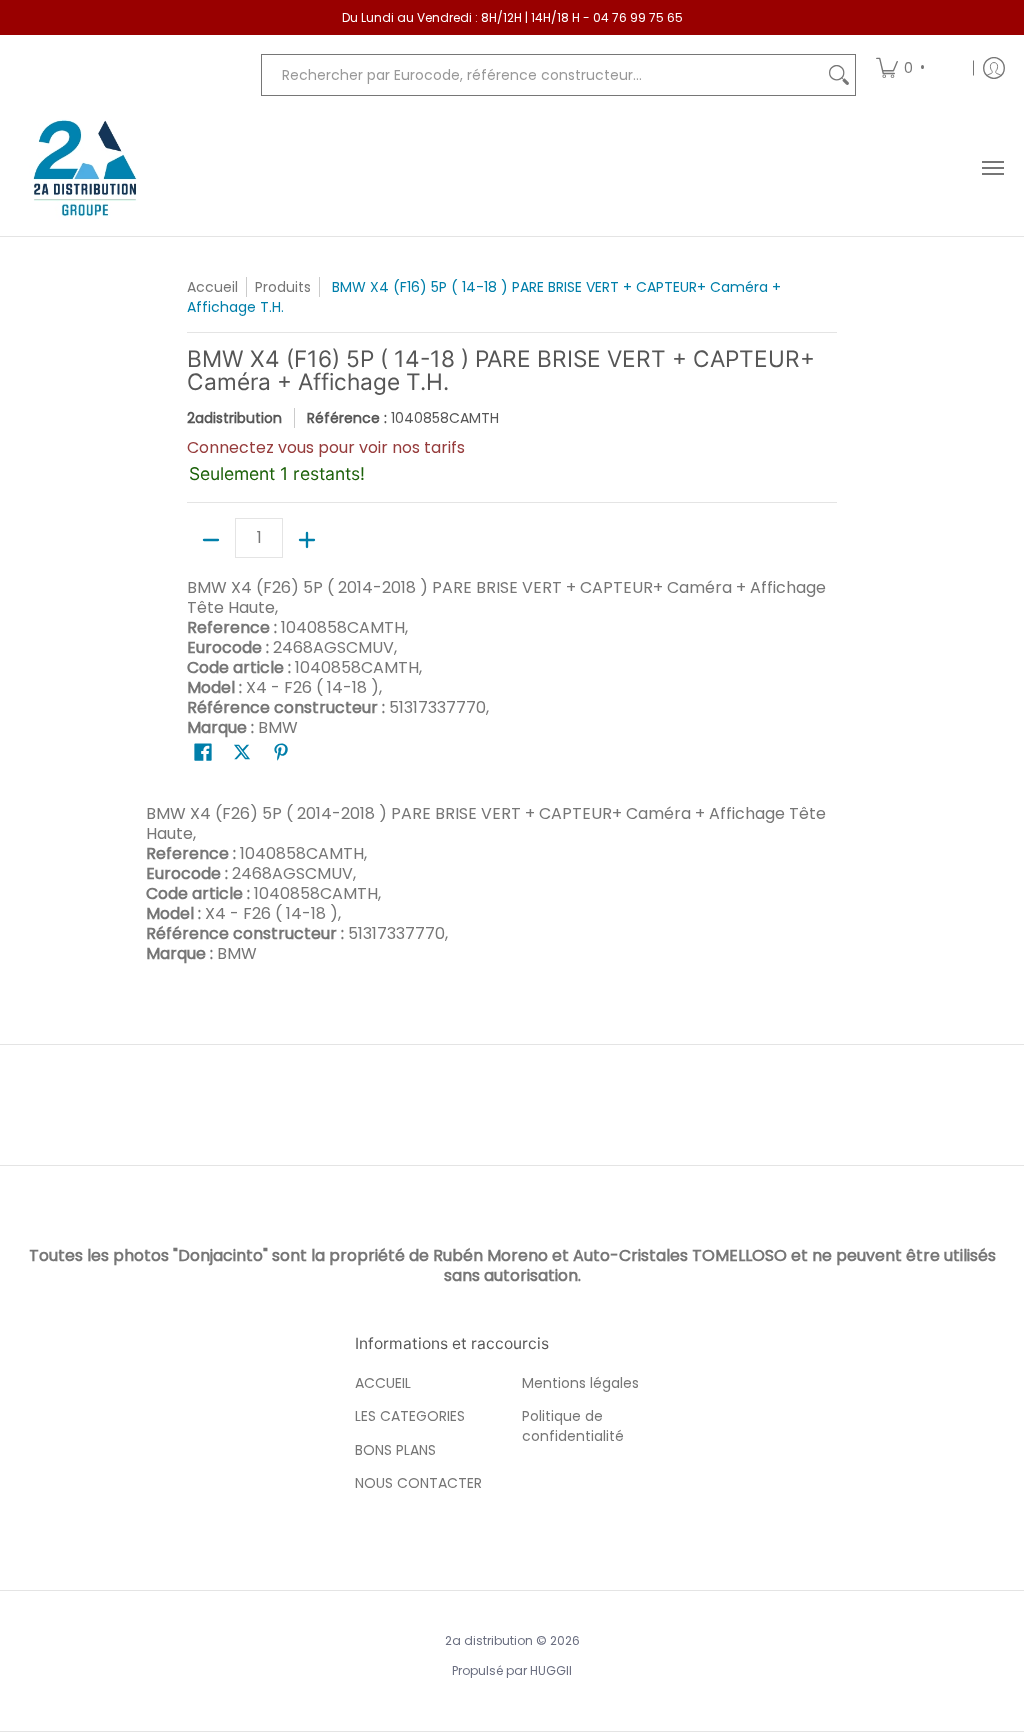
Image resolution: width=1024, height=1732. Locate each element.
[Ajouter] (307, 540)
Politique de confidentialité (573, 1426)
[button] (203, 752)
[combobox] (542, 75)
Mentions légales (580, 1383)
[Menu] (992, 168)
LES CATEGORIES (410, 1416)
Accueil (212, 287)
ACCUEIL (383, 1383)
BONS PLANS (395, 1450)
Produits (283, 287)
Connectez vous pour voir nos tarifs (326, 447)
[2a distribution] (85, 168)
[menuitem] (917, 67)
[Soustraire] (211, 540)
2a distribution (489, 1640)
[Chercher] (839, 75)
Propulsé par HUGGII (512, 1670)
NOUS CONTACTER (418, 1483)
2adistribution (234, 418)
